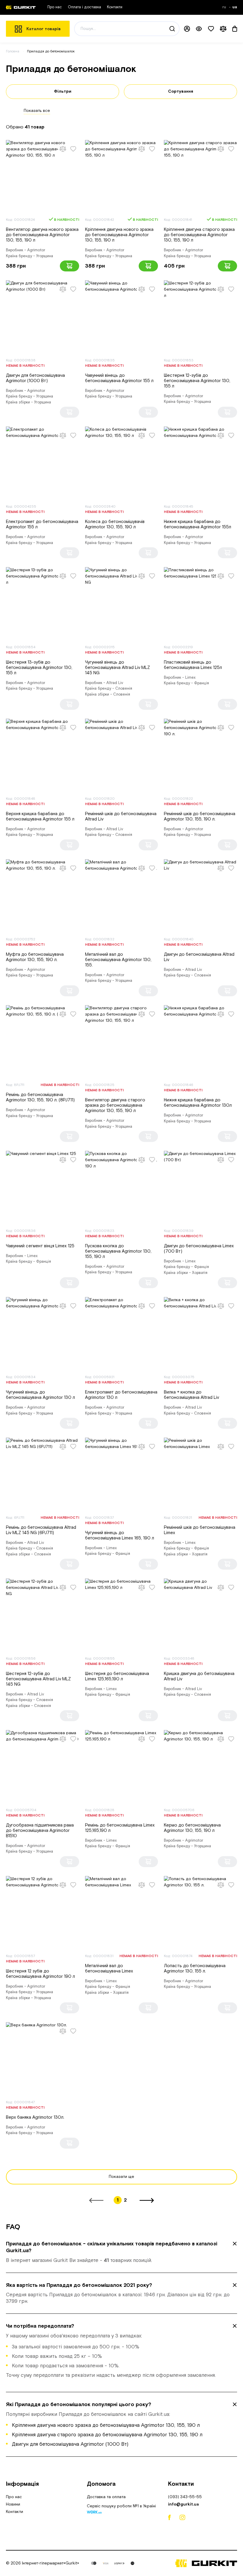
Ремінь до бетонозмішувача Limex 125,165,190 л (120, 1828)
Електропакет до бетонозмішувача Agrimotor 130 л (121, 1395)
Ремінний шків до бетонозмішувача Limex (200, 1530)
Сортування (181, 91)
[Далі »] (147, 2200)
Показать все (37, 111)
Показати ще (121, 2177)
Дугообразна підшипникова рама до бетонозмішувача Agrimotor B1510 (40, 1831)
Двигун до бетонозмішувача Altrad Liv (199, 957)
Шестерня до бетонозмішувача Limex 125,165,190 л (117, 1676)
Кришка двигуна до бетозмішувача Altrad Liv (199, 1676)
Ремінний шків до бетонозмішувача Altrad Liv (121, 816)
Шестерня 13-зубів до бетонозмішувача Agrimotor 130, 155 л (39, 668)
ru (225, 7)
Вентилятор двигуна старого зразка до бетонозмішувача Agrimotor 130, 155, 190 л (115, 1105)
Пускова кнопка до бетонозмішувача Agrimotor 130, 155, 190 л (118, 1251)
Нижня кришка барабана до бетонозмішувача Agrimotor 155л (198, 524)
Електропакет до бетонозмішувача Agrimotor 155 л (42, 524)
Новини (13, 2504)
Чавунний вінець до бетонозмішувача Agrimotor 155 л (119, 378)
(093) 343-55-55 (185, 2497)
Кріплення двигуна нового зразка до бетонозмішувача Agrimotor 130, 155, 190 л (119, 235)
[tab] (121, 2252)
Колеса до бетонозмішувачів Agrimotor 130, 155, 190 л (115, 524)
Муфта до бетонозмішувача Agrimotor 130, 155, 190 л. (35, 957)
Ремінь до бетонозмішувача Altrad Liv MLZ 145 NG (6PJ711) (41, 1530)
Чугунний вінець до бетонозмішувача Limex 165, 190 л (120, 1535)
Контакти (115, 7)
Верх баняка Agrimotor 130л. (35, 2117)
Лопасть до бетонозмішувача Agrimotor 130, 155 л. (195, 1968)
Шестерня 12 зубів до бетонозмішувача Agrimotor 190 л (40, 1974)
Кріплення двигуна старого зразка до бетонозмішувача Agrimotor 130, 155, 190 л (199, 235)
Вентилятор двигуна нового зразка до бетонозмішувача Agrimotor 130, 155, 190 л (42, 235)
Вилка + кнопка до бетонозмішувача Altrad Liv (191, 1395)
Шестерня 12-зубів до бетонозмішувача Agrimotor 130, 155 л (197, 381)
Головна (13, 51)
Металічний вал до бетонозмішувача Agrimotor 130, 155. (118, 960)
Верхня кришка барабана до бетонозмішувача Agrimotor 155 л (40, 816)
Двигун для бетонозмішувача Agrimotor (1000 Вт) (35, 378)
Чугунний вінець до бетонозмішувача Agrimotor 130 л (40, 1395)
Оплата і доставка (84, 7)
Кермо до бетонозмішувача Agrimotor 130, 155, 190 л (192, 1828)
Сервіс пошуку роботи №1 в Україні (121, 2507)
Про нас (55, 7)
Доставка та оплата (106, 2497)
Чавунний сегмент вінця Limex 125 (40, 1246)
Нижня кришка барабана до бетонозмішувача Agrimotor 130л (198, 1103)
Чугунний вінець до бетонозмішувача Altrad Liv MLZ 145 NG (117, 668)
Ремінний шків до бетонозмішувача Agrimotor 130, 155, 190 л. (200, 816)
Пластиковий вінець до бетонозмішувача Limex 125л (193, 665)
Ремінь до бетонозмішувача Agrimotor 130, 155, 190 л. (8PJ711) (40, 1097)
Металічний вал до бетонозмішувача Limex (109, 1968)
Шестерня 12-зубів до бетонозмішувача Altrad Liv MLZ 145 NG (38, 1679)
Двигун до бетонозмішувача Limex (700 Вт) (199, 1249)
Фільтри (63, 91)
